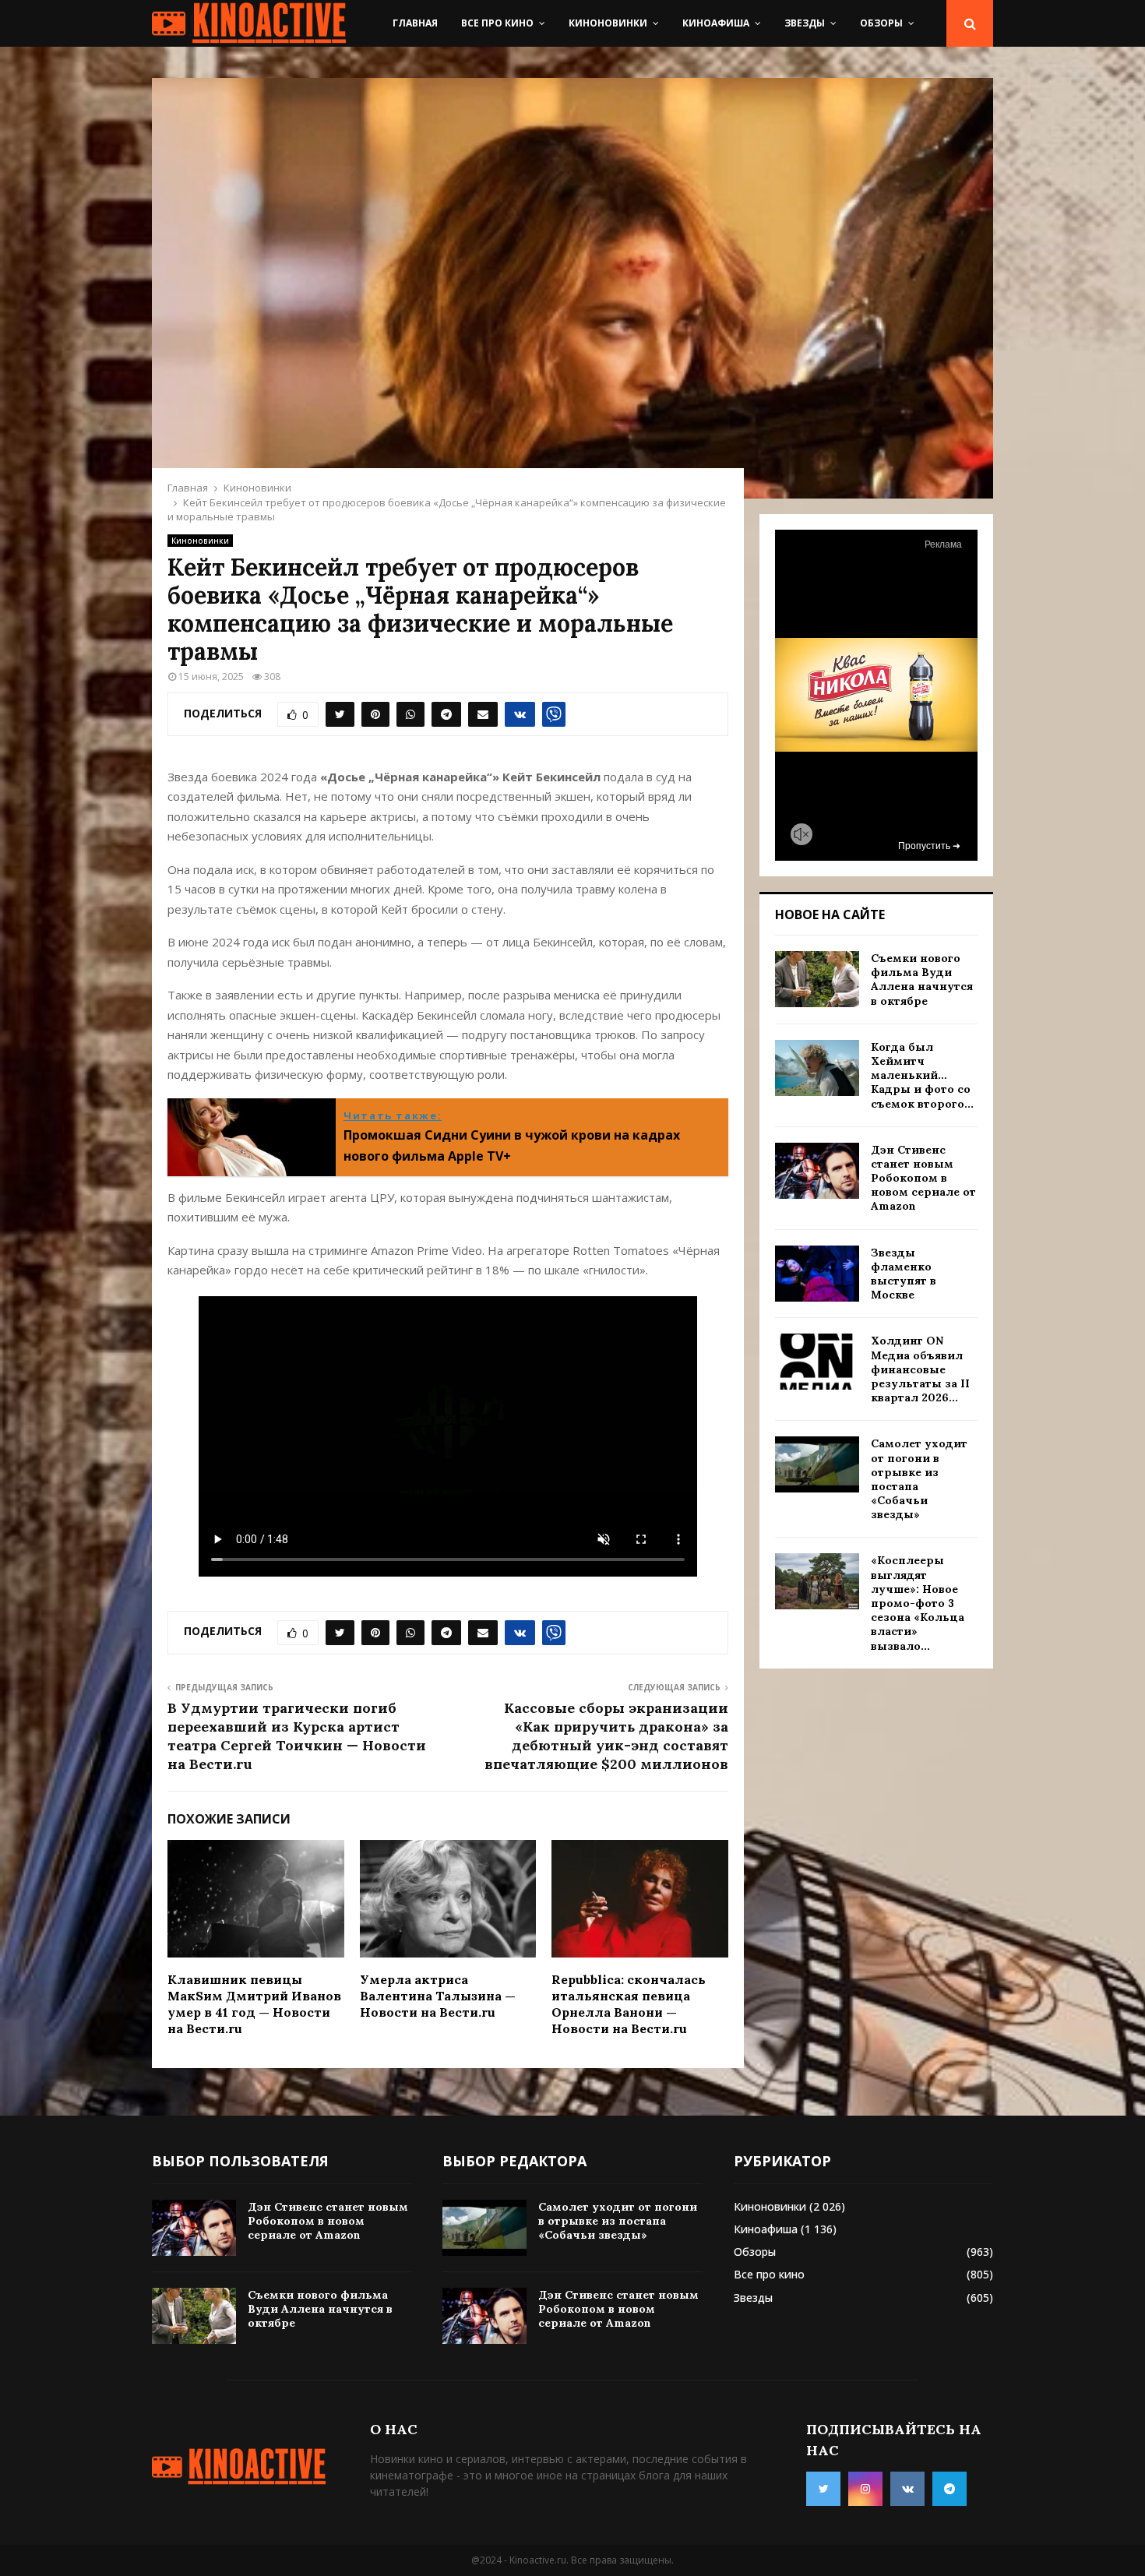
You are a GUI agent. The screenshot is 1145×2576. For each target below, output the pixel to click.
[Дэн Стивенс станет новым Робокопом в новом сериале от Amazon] (817, 1171)
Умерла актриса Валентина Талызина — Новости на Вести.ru (438, 1996)
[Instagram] (865, 2489)
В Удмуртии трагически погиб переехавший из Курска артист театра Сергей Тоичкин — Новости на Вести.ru (297, 1736)
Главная (415, 23)
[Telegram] (949, 2489)
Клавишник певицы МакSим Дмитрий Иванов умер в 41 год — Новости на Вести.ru (254, 2003)
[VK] (907, 2489)
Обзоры (881, 23)
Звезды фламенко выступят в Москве (904, 1274)
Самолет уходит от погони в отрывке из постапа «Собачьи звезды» (618, 2221)
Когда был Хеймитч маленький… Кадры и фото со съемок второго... (922, 1075)
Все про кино (497, 23)
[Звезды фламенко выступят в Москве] (817, 1274)
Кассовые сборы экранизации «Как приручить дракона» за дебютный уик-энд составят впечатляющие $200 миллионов (606, 1736)
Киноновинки (608, 23)
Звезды (805, 23)
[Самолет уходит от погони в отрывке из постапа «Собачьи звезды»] (817, 1464)
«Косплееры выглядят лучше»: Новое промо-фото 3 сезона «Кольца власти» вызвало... (918, 1603)
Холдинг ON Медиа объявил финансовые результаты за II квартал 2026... (920, 1369)
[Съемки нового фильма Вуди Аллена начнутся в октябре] (817, 979)
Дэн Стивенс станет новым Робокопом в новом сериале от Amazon (923, 1178)
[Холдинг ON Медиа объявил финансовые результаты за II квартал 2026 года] (817, 1362)
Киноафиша (716, 23)
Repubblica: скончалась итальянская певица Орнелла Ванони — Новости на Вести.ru (629, 2003)
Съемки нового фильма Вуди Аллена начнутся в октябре (922, 980)
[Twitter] (823, 2489)
